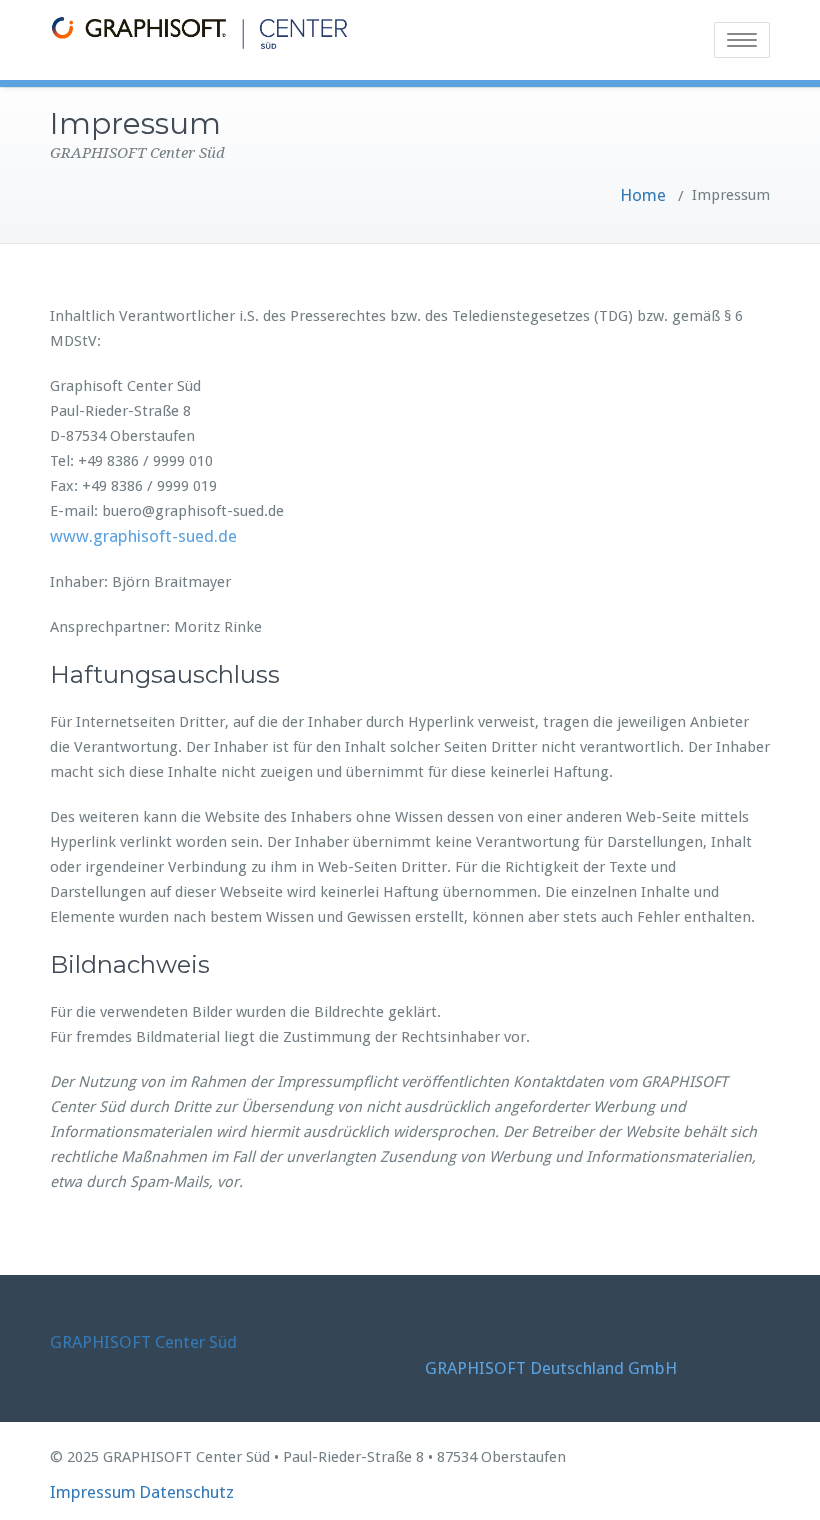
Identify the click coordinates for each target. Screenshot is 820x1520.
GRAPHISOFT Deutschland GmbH (551, 1368)
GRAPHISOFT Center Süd (143, 1342)
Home (643, 195)
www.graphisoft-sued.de (143, 536)
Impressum (93, 1492)
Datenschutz (186, 1492)
